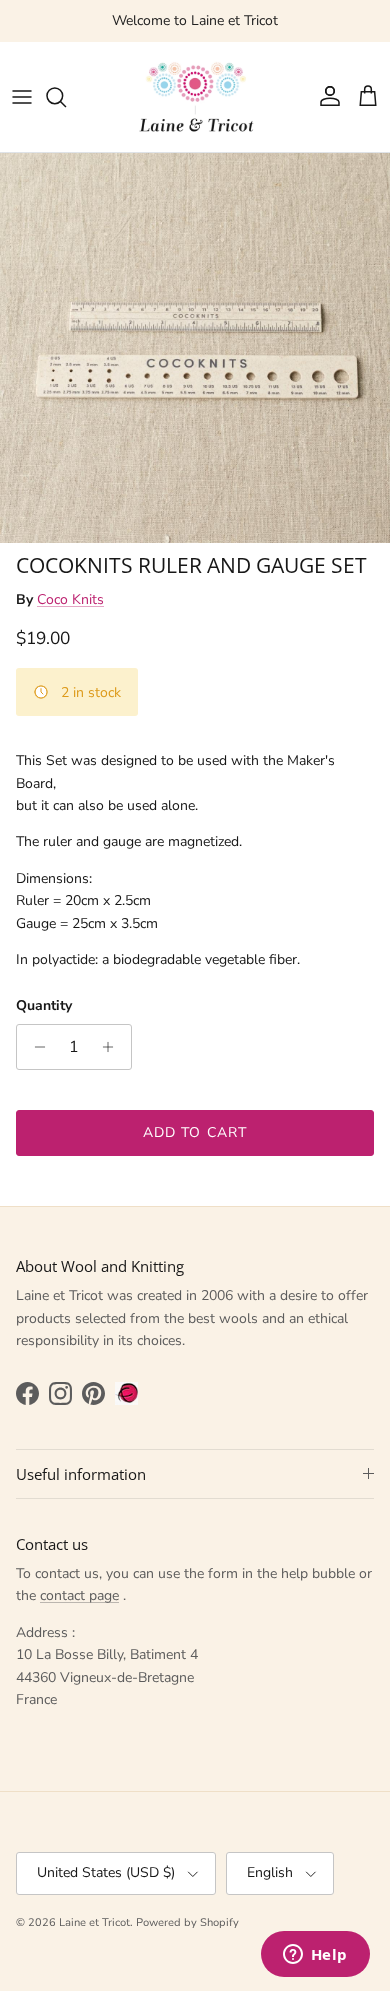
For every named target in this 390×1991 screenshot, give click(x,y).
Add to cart (195, 1132)
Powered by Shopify (187, 1922)
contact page (79, 1595)
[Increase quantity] (113, 1047)
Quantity (44, 1005)
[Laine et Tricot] (195, 97)
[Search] (66, 97)
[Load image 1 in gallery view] (195, 348)
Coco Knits (70, 599)
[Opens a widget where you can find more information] (315, 1956)
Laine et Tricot (94, 1922)
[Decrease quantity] (34, 1047)
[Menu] (22, 97)
